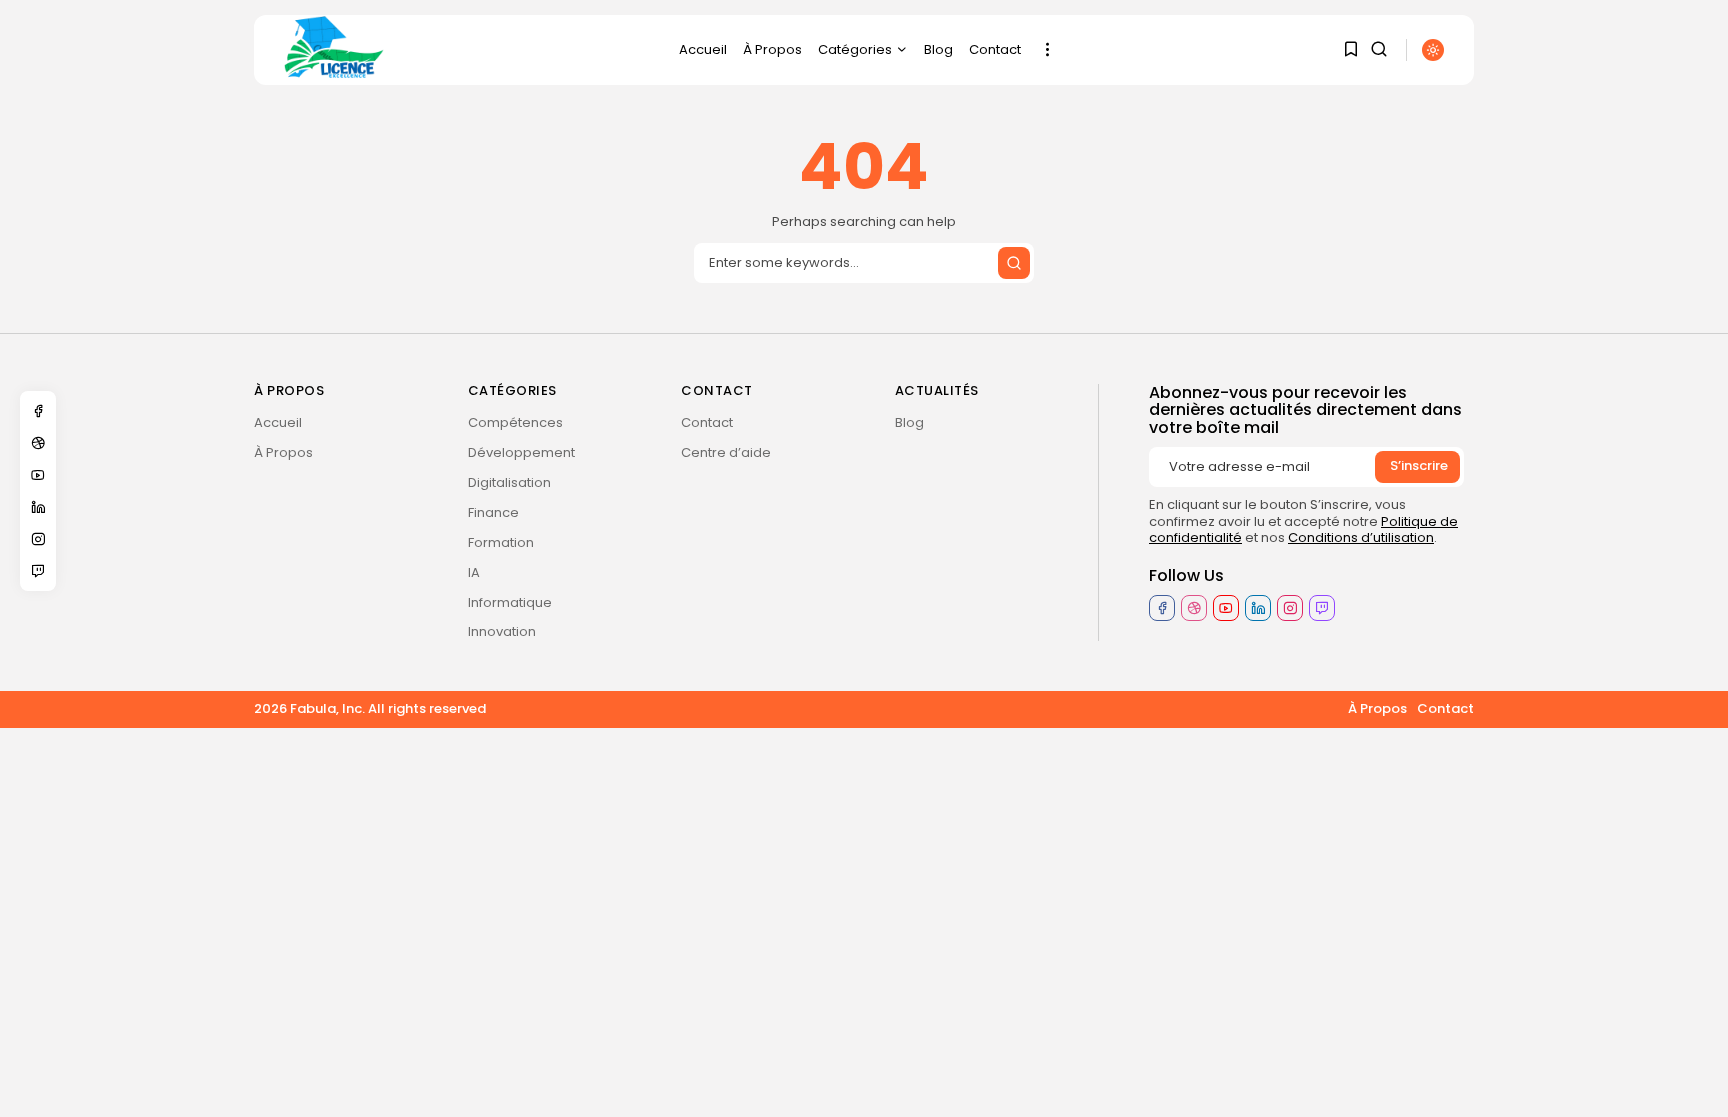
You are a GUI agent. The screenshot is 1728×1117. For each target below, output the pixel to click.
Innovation (502, 631)
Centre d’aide (726, 452)
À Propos (772, 49)
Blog (938, 49)
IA (474, 572)
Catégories (855, 49)
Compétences (515, 422)
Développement (521, 452)
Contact (995, 49)
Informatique (510, 602)
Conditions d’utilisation (1361, 537)
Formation (501, 542)
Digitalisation (509, 482)
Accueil (703, 49)
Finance (493, 512)
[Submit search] (1014, 263)
